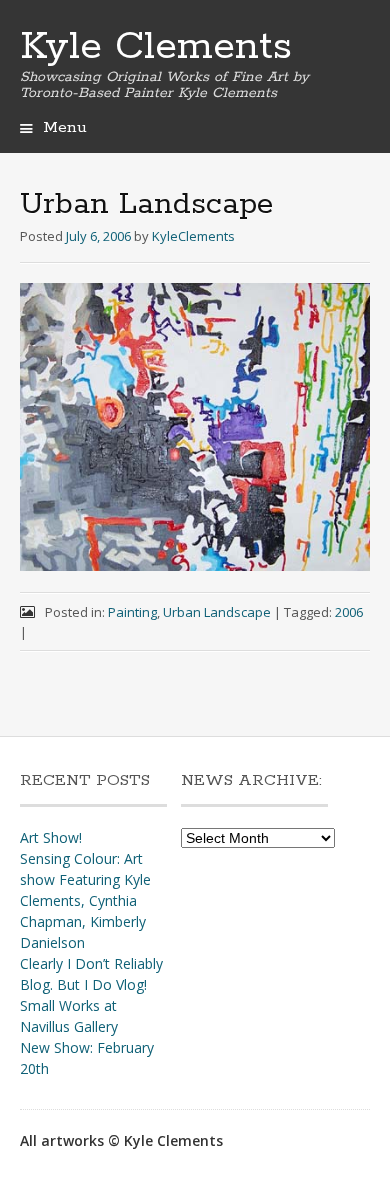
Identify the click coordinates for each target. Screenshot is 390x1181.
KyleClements (193, 236)
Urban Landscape (217, 612)
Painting (132, 612)
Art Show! (51, 837)
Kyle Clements (156, 47)
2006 (349, 612)
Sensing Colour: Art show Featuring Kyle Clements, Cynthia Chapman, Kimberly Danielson (85, 900)
